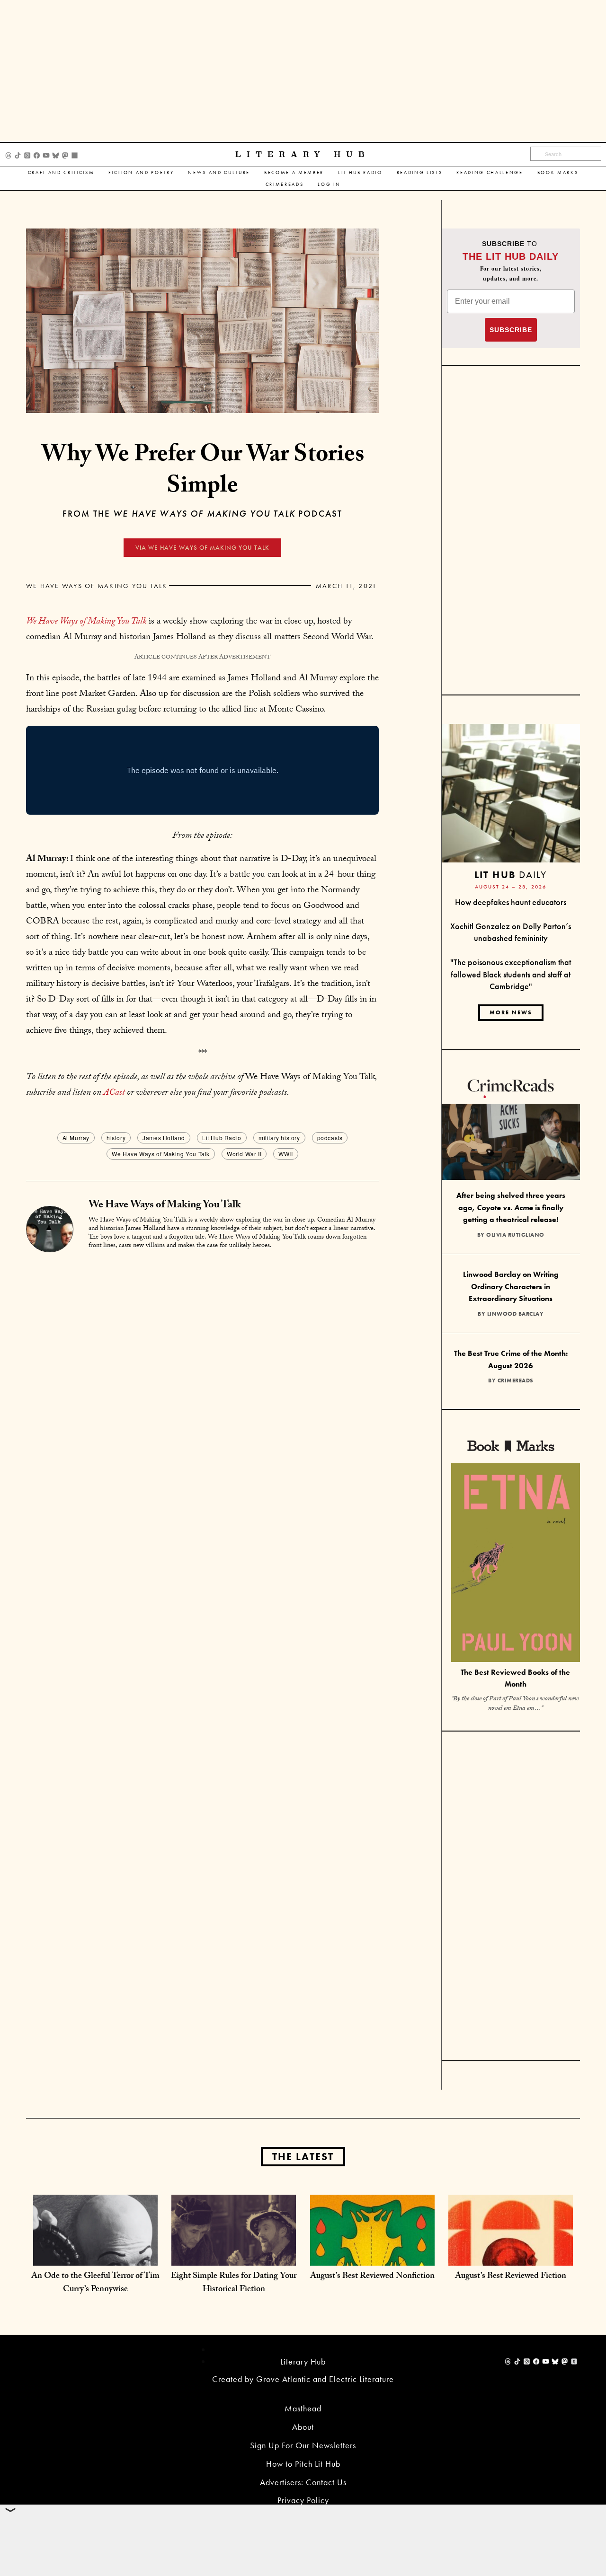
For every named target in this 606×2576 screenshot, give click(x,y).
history (116, 1138)
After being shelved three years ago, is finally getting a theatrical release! (511, 1207)
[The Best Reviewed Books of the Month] (516, 1564)
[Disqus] (202, 1376)
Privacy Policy (303, 2500)
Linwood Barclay (516, 1314)
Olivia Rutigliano (515, 1235)
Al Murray (76, 1138)
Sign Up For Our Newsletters (303, 2445)
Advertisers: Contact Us (303, 2482)
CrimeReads (285, 184)
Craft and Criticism (61, 172)
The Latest (303, 2157)
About (303, 2427)
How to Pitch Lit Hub (303, 2464)
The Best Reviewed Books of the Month (515, 1678)
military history (279, 1138)
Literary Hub (303, 154)
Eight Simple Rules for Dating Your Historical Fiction (234, 2283)
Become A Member (294, 172)
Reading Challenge (490, 172)
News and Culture (219, 172)
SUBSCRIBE (511, 330)
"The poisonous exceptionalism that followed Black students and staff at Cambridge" (511, 974)
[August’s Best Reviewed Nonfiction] (372, 2256)
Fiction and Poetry (141, 172)
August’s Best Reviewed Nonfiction (372, 2277)
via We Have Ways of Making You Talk (202, 548)
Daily (511, 875)
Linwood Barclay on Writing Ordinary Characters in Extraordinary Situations (511, 1286)
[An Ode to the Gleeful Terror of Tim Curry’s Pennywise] (95, 2256)
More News (511, 1012)
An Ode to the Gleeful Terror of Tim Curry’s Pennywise (95, 2283)
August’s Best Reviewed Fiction (511, 2277)
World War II (244, 1154)
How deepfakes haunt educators (511, 902)
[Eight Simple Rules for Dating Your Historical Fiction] (234, 2256)
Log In (329, 184)
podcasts (330, 1138)
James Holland (164, 1138)
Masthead (303, 2408)
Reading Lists (420, 172)
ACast (114, 1093)
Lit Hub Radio (360, 172)
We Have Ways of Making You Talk (97, 586)
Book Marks (558, 172)
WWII (285, 1154)
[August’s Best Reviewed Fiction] (511, 2256)
